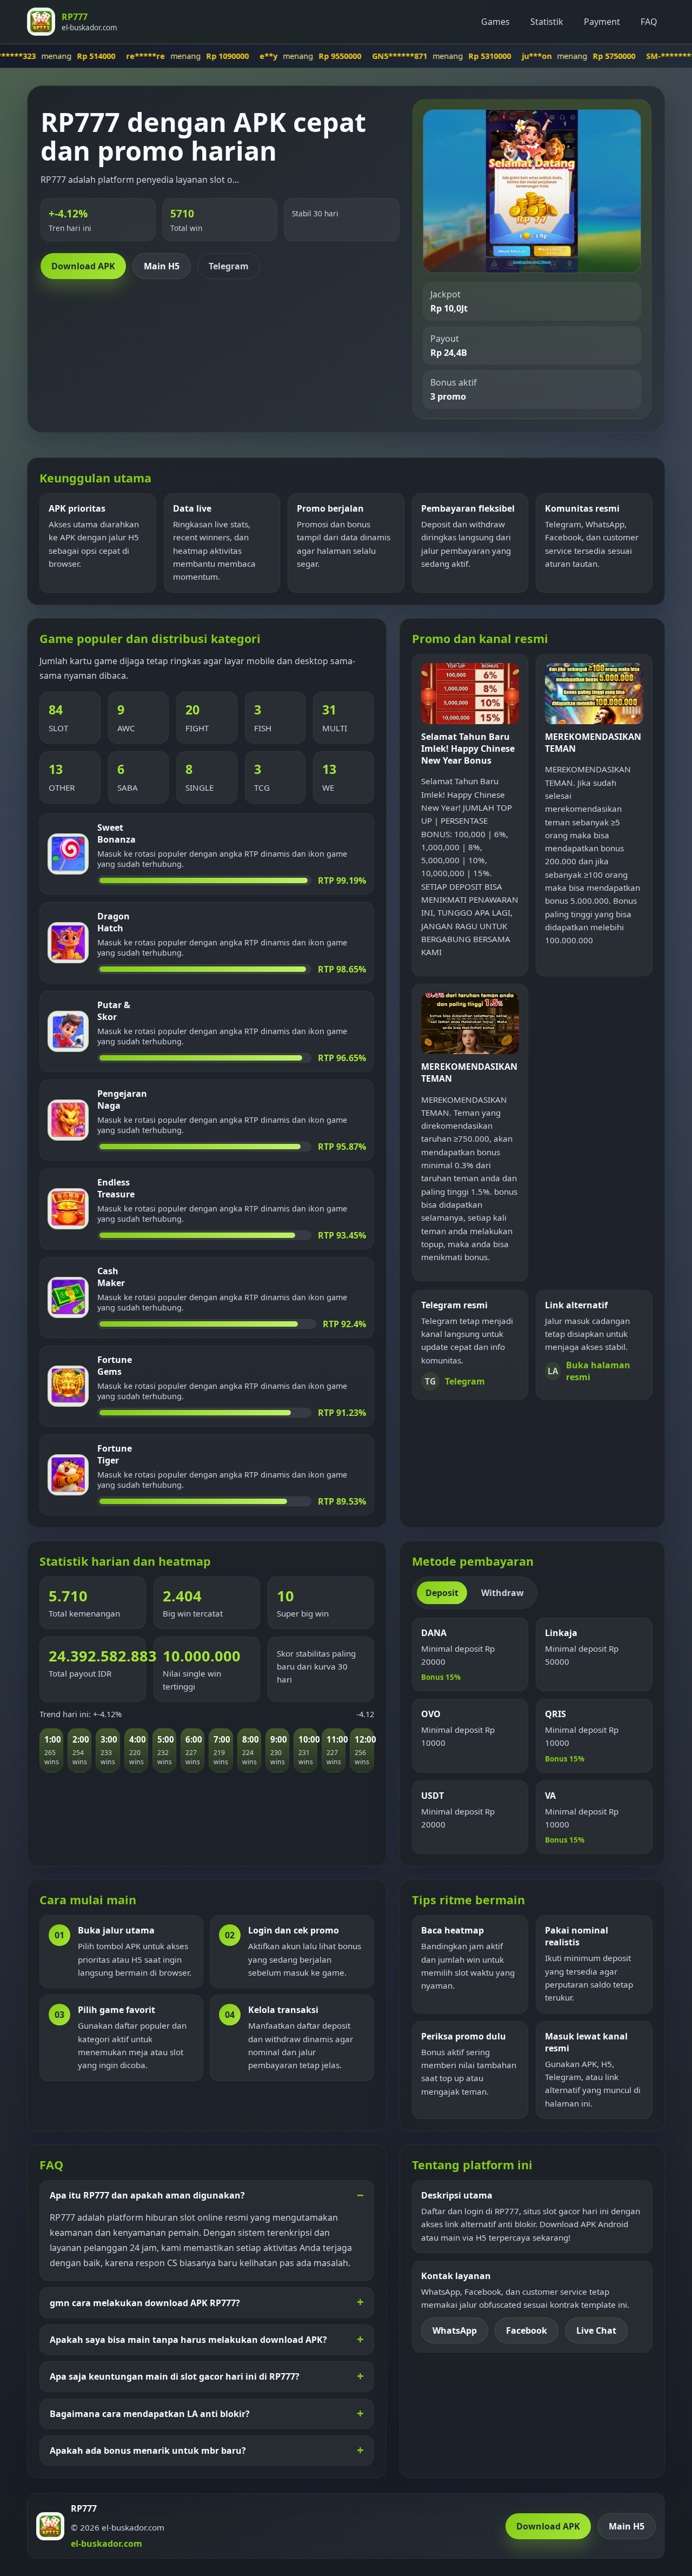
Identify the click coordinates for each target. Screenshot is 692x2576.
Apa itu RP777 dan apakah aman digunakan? (147, 2195)
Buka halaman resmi (589, 1371)
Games (495, 22)
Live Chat (596, 2330)
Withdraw (503, 1593)
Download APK (83, 266)
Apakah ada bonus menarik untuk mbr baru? (148, 2451)
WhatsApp (455, 2330)
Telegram (229, 266)
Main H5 (162, 266)
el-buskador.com (107, 2544)
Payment (602, 22)
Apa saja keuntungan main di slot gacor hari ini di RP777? (175, 2376)
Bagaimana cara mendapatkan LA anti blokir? (150, 2414)
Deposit (442, 1593)
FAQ (649, 22)
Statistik (547, 22)
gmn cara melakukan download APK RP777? (145, 2303)
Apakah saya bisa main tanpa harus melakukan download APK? (188, 2340)
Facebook (527, 2330)
